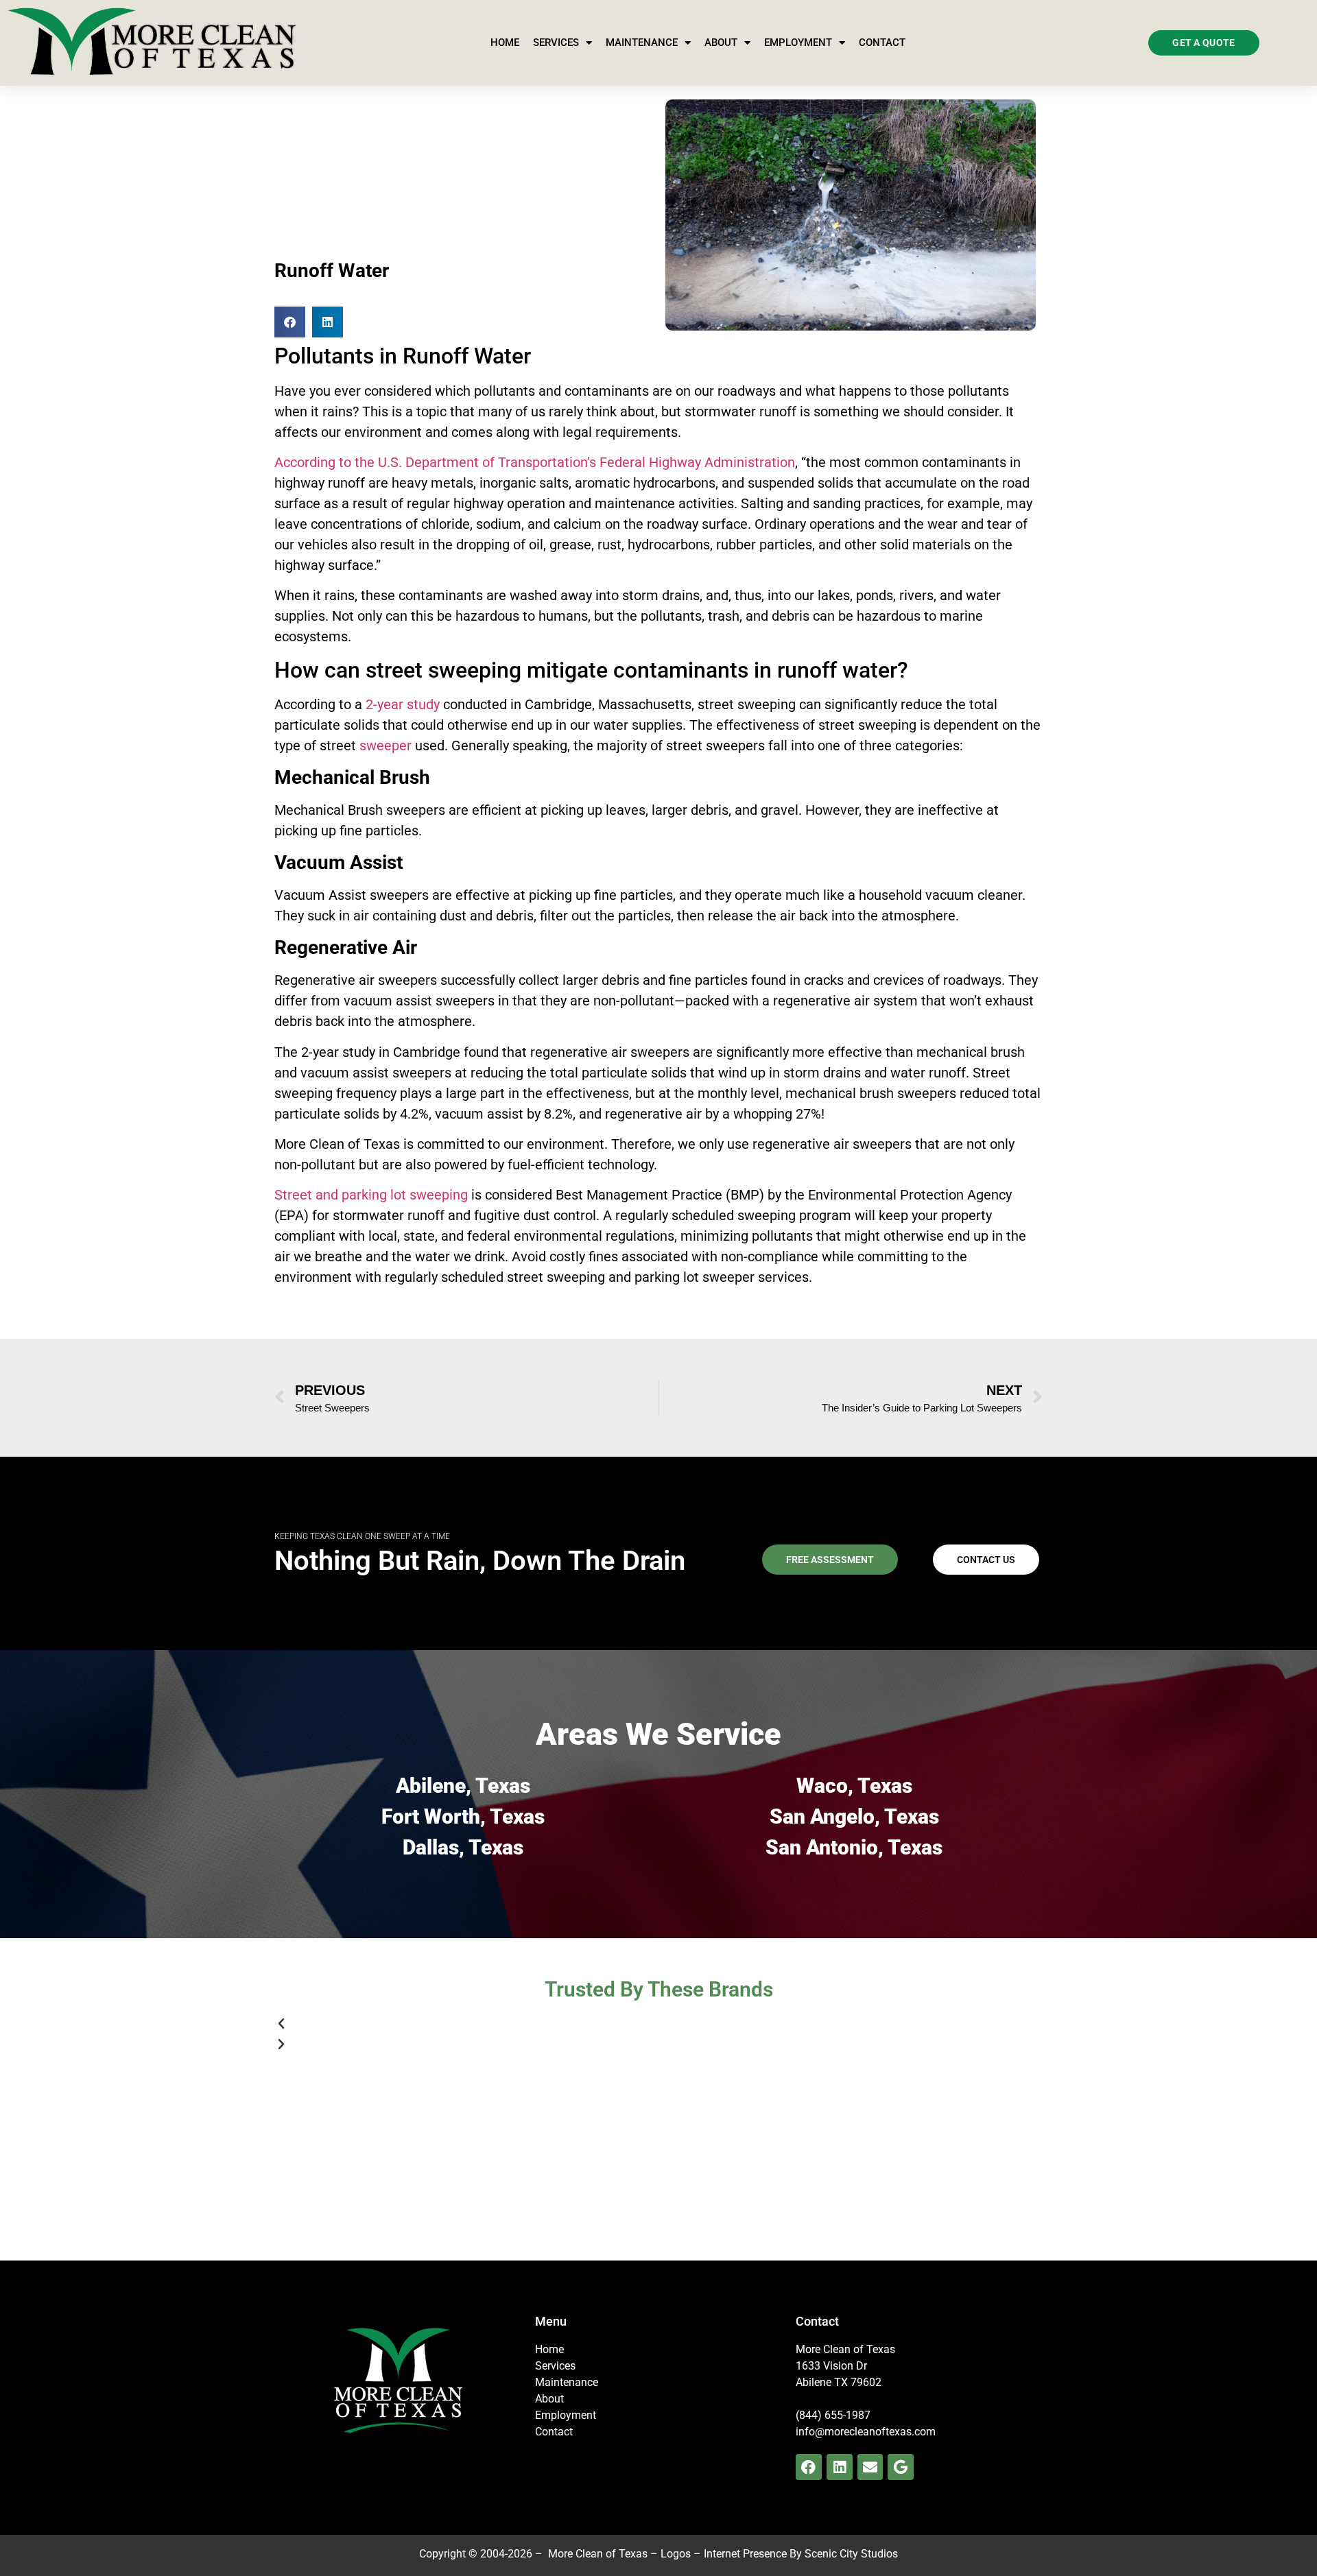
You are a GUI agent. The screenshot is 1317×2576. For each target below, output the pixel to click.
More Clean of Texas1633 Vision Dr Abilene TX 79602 (845, 2366)
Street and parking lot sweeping (371, 1195)
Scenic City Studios (851, 2554)
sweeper (385, 746)
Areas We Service (658, 1734)
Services (556, 43)
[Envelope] (870, 2467)
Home (505, 43)
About (721, 43)
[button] (290, 322)
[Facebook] (809, 2467)
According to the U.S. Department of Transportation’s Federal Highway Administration (535, 462)
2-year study (403, 704)
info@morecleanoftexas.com (866, 2432)
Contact (882, 43)
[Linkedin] (840, 2467)
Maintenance (642, 43)
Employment (798, 43)
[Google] (901, 2467)
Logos (676, 2554)
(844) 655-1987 (833, 2415)
